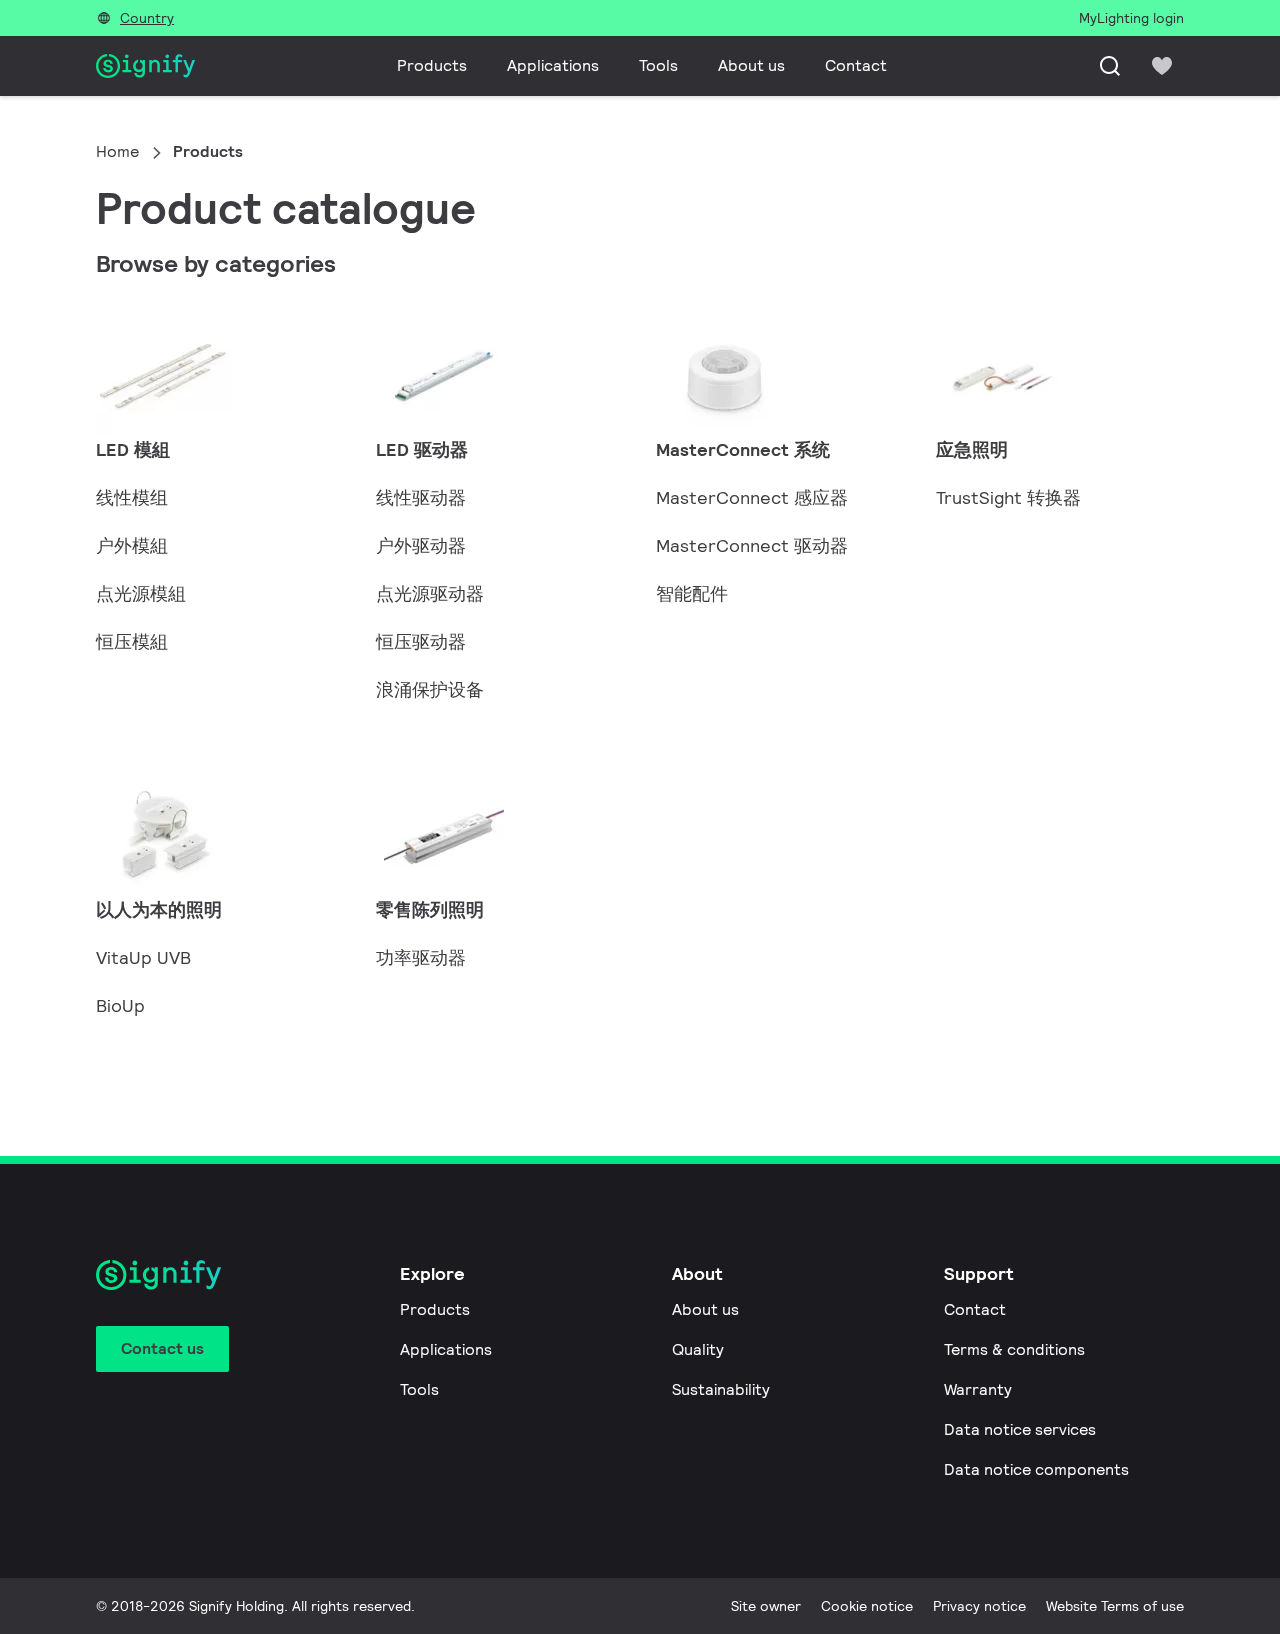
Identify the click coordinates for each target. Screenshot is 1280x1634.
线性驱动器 (421, 497)
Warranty (978, 1389)
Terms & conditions (1014, 1349)
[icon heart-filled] (1162, 66)
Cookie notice (867, 1606)
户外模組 (132, 545)
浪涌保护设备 (430, 689)
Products (432, 65)
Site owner (766, 1606)
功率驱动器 (421, 957)
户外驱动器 (421, 545)
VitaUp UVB (143, 957)
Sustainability (721, 1389)
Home (117, 151)
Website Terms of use (1115, 1606)
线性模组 (132, 497)
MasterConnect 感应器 (752, 497)
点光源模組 (141, 593)
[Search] (1110, 66)
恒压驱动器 (421, 641)
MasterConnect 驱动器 (752, 545)
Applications (553, 65)
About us (751, 65)
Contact (856, 65)
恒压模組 (132, 641)
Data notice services (1020, 1429)
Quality (698, 1349)
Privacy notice (979, 1606)
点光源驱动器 (430, 593)
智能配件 (692, 593)
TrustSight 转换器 (1008, 497)
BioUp (120, 1005)
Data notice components (1036, 1469)
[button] (220, 390)
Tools (658, 65)
